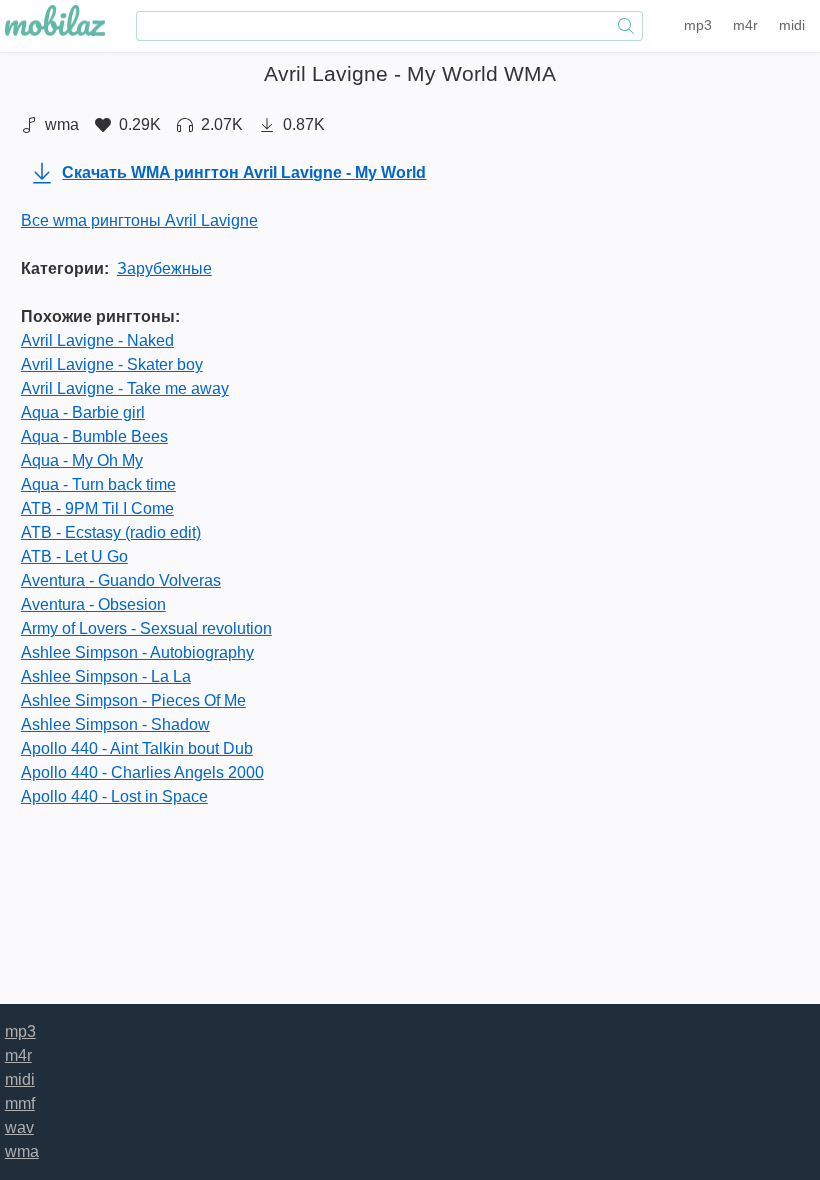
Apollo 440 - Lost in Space (114, 796)
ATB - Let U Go (74, 556)
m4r (745, 25)
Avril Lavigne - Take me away (125, 388)
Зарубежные (164, 268)
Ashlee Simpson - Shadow (115, 724)
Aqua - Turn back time (98, 484)
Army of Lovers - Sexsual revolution (146, 628)
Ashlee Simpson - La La (106, 676)
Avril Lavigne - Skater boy (112, 364)
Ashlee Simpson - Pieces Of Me (133, 700)
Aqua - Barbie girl (83, 412)
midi (792, 25)
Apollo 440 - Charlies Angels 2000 (142, 772)
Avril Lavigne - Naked (97, 340)
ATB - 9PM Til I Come (97, 508)
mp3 (698, 25)
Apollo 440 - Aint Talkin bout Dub (137, 748)
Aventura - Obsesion (93, 604)
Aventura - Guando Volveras (121, 580)
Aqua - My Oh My (82, 460)
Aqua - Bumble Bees (94, 436)
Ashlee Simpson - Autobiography (137, 652)
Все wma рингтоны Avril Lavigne (139, 220)
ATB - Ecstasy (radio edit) (111, 532)
